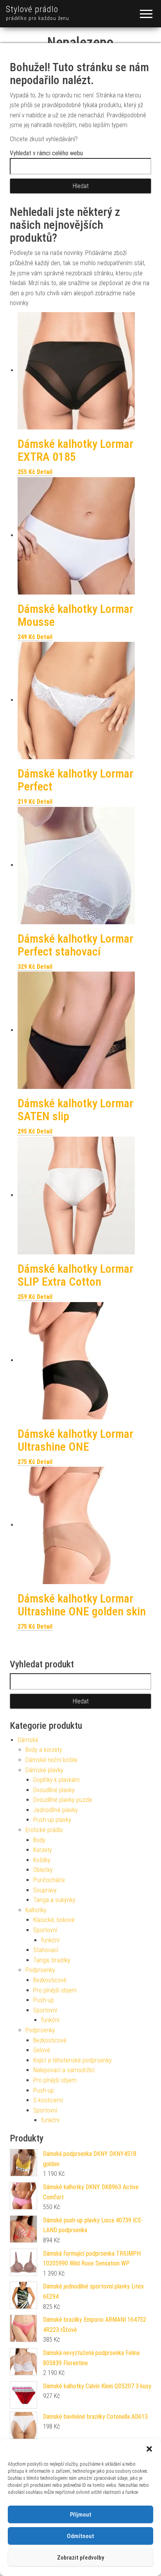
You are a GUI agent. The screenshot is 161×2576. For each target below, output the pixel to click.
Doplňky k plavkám (56, 1780)
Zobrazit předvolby (80, 2558)
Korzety (43, 1850)
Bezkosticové (50, 1980)
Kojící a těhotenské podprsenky (72, 2060)
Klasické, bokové (54, 1920)
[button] (149, 2449)
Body (39, 1840)
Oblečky (43, 1870)
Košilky (42, 1860)
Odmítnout (80, 2536)
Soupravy (45, 1890)
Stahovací (46, 1950)
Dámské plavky (44, 1770)
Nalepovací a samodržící (64, 2070)
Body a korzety (44, 1750)
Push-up (44, 2000)
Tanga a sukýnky (54, 1900)
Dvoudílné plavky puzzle (63, 1800)
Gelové (42, 2050)
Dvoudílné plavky (54, 1790)
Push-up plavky (52, 1820)
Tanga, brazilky (52, 1960)
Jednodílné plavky (55, 1810)
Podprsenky (40, 1970)
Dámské (28, 1740)
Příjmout (81, 2515)
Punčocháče (49, 1880)
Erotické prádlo (44, 1830)
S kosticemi (48, 2100)
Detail (45, 472)
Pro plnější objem (55, 1990)
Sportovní (45, 1930)
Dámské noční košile (51, 1760)
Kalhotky (36, 1910)
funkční (50, 1940)
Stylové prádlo (32, 9)
